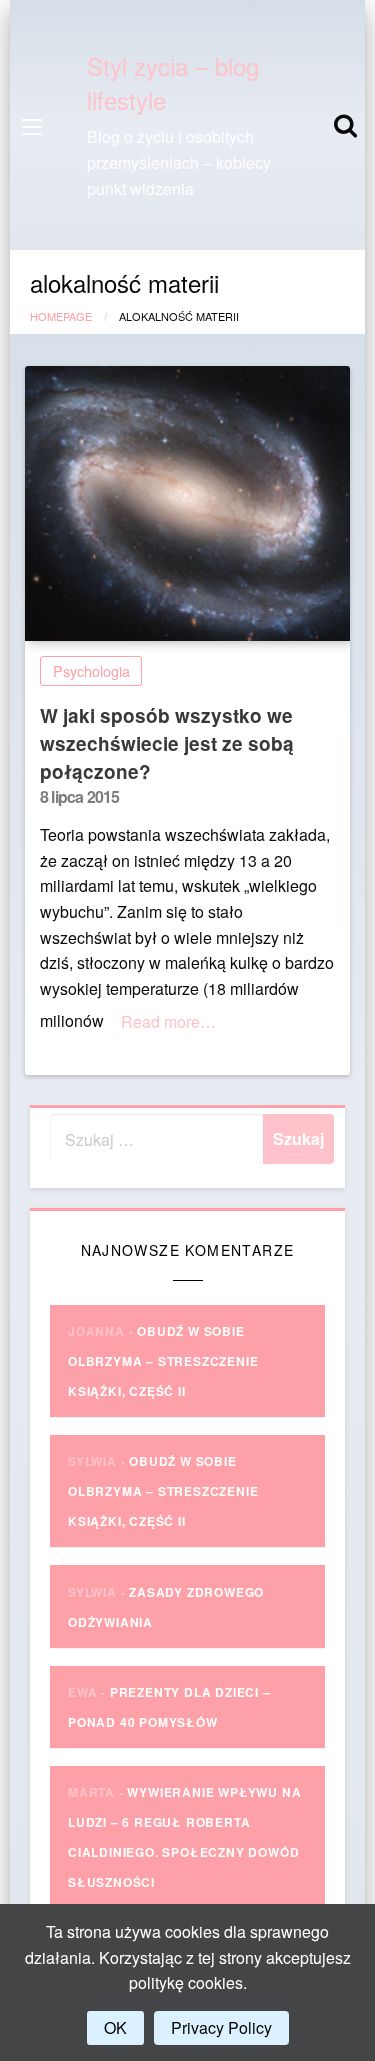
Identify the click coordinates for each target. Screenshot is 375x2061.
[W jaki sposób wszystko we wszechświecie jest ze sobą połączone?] (187, 503)
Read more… (168, 1021)
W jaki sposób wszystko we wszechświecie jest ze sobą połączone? (167, 743)
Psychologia (91, 670)
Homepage (61, 316)
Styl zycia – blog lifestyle (173, 82)
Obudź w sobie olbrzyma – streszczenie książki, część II (163, 1361)
